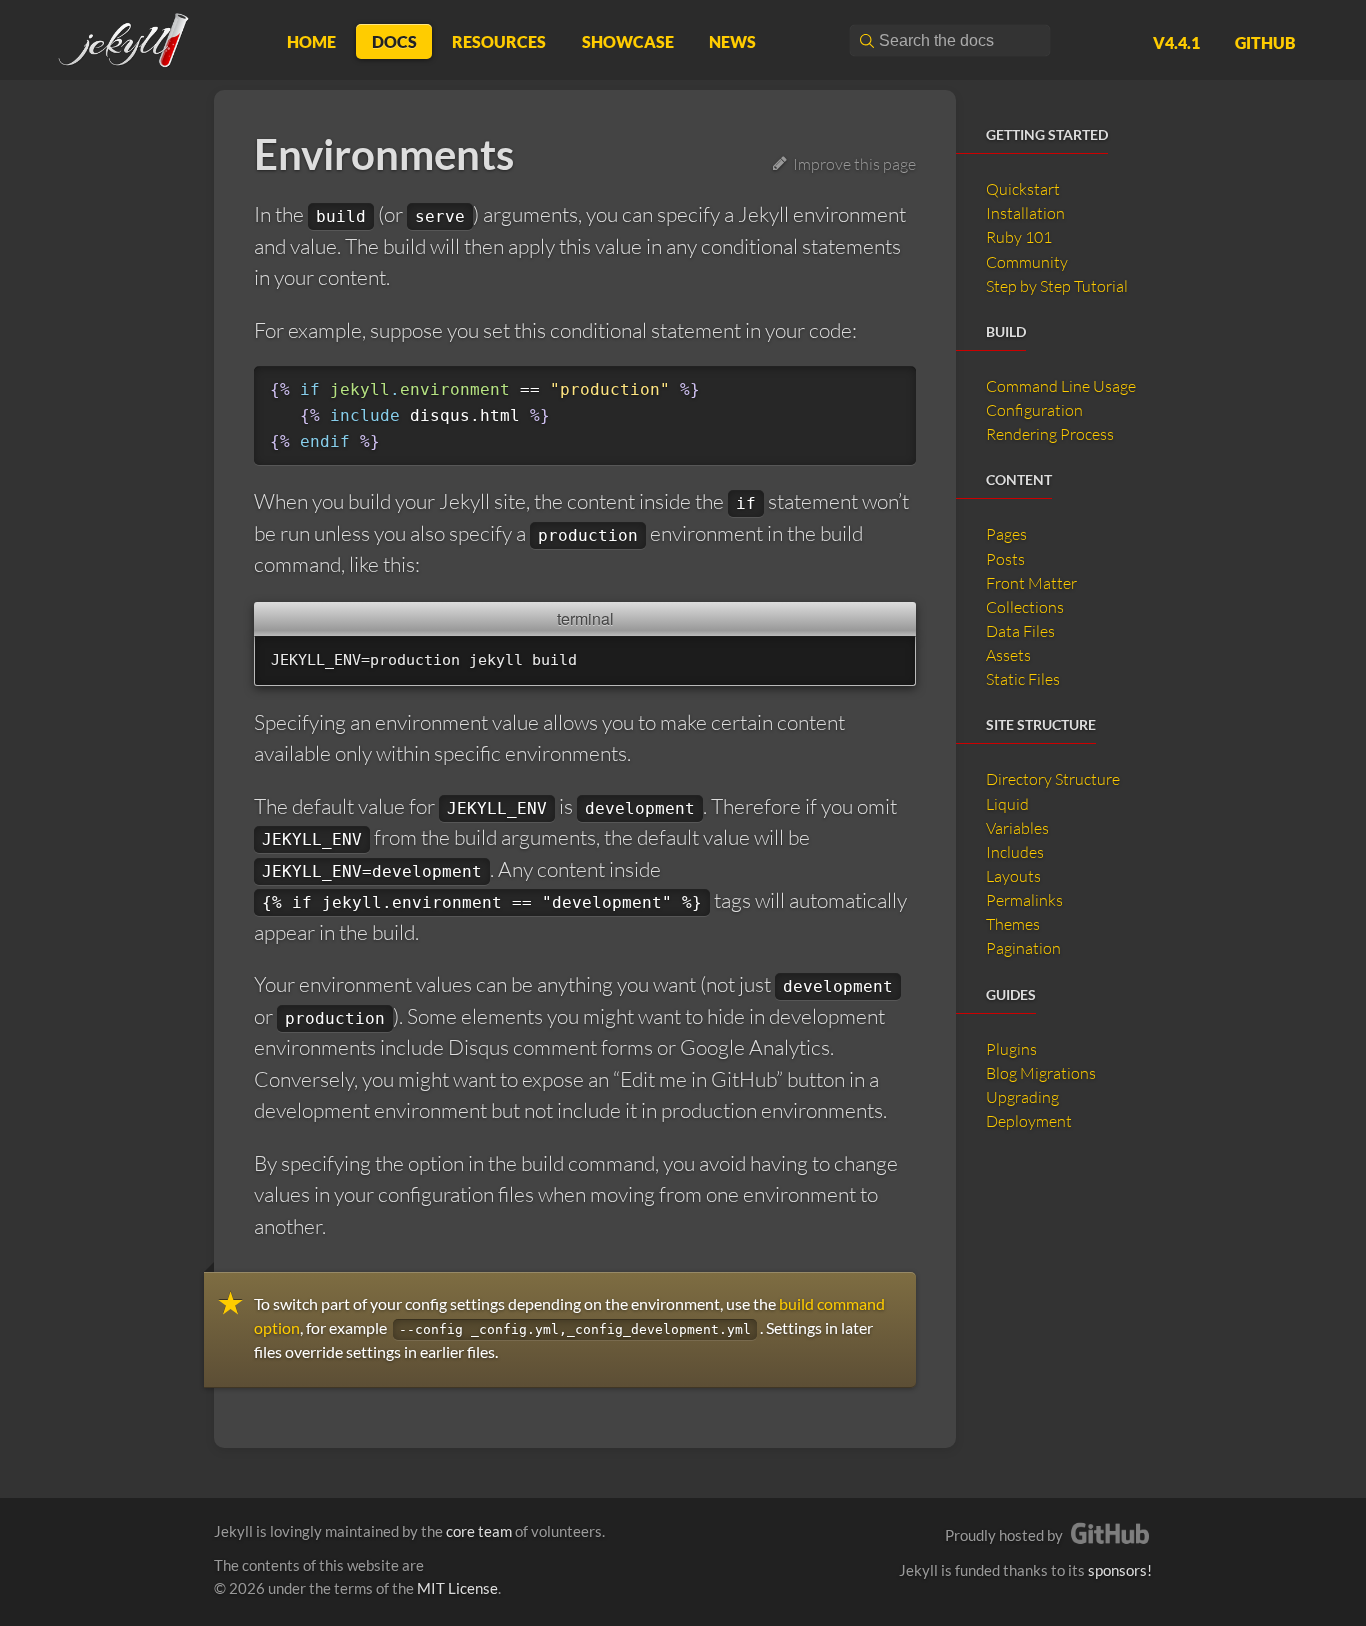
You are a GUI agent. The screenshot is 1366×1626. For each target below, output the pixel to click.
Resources (499, 41)
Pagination (1023, 948)
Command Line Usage (1061, 386)
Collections (1025, 607)
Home (311, 41)
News (732, 41)
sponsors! (1120, 1570)
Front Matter (1031, 583)
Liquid (1007, 804)
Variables (1017, 828)
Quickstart (1023, 189)
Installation (1025, 213)
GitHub (1265, 42)
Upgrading (1022, 1097)
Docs (394, 41)
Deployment (1029, 1121)
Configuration (1034, 410)
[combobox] (950, 40)
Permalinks (1024, 900)
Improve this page (851, 164)
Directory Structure (1053, 779)
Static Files (1023, 679)
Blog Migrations (1041, 1073)
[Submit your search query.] (866, 40)
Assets (1008, 655)
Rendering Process (1050, 434)
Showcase (628, 41)
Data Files (1020, 631)
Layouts (1013, 876)
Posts (1005, 559)
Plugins (1011, 1049)
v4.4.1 (1176, 42)
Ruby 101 (1019, 237)
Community (1027, 262)
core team (479, 1531)
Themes (1013, 924)
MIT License (457, 1588)
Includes (1015, 852)
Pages (1006, 534)
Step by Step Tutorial (1057, 286)
